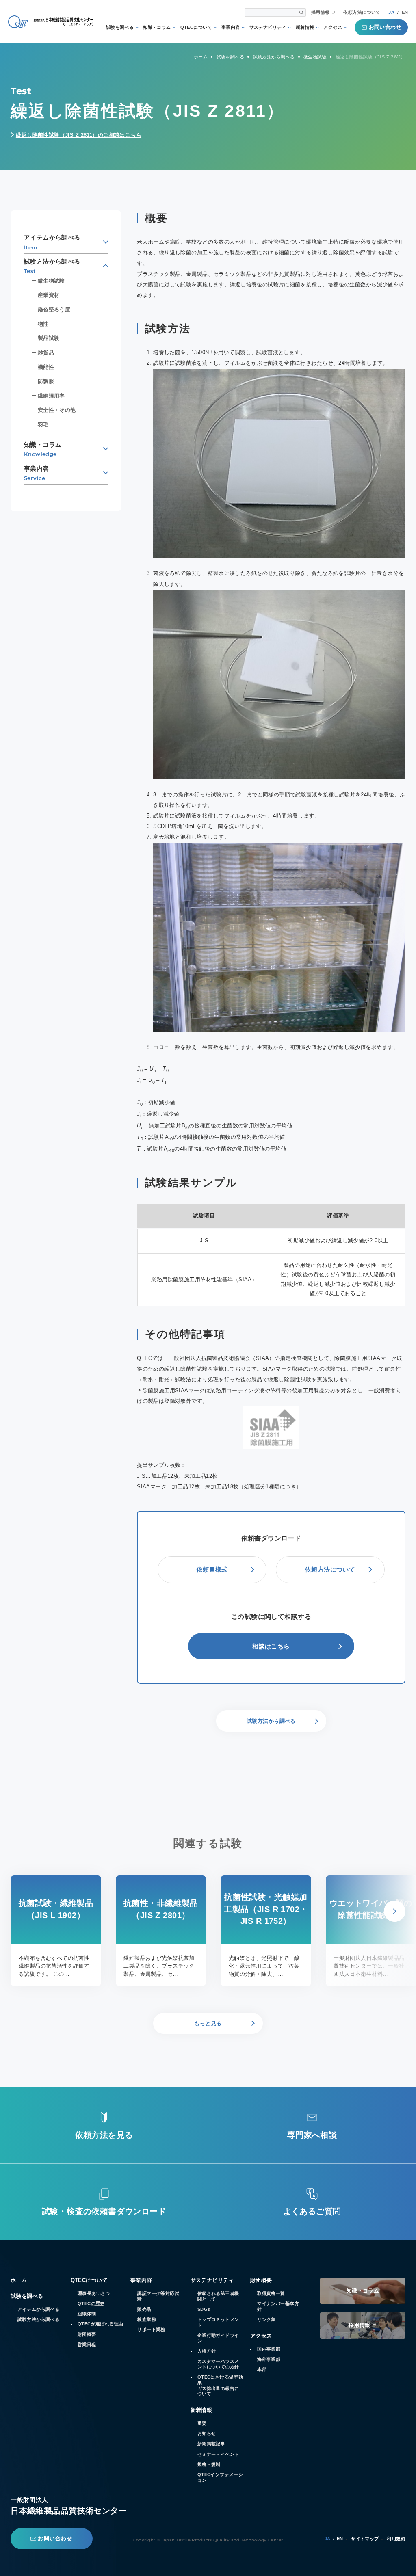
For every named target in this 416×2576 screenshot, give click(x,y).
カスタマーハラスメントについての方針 (218, 2364)
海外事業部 (269, 2359)
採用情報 (321, 12)
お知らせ (207, 2433)
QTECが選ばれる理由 (101, 2324)
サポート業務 (151, 2329)
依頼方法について (362, 12)
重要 (202, 2423)
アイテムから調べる (38, 2309)
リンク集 (266, 2319)
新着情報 (305, 27)
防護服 (46, 381)
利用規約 (396, 2539)
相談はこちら (271, 1646)
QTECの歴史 (91, 2303)
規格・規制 (209, 2464)
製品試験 (49, 338)
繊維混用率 (51, 396)
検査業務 (147, 2319)
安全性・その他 (57, 410)
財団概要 (87, 2334)
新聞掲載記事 (211, 2444)
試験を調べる (120, 27)
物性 (43, 324)
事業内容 (231, 27)
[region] (271, 1255)
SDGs (204, 2309)
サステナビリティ (268, 27)
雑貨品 (46, 353)
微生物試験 (51, 281)
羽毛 (43, 425)
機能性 (46, 367)
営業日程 (87, 2345)
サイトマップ (365, 2539)
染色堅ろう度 (54, 310)
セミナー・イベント (218, 2454)
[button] (394, 1911)
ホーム (19, 2280)
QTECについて (196, 27)
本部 (262, 2369)
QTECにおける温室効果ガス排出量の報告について (220, 2385)
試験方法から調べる (38, 2319)
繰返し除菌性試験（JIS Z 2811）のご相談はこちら (79, 135)
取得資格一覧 (271, 2293)
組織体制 (87, 2314)
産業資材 (49, 295)
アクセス (333, 27)
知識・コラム (157, 27)
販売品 (144, 2309)
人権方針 (207, 2351)
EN (405, 12)
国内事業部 (269, 2349)
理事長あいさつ (94, 2293)
